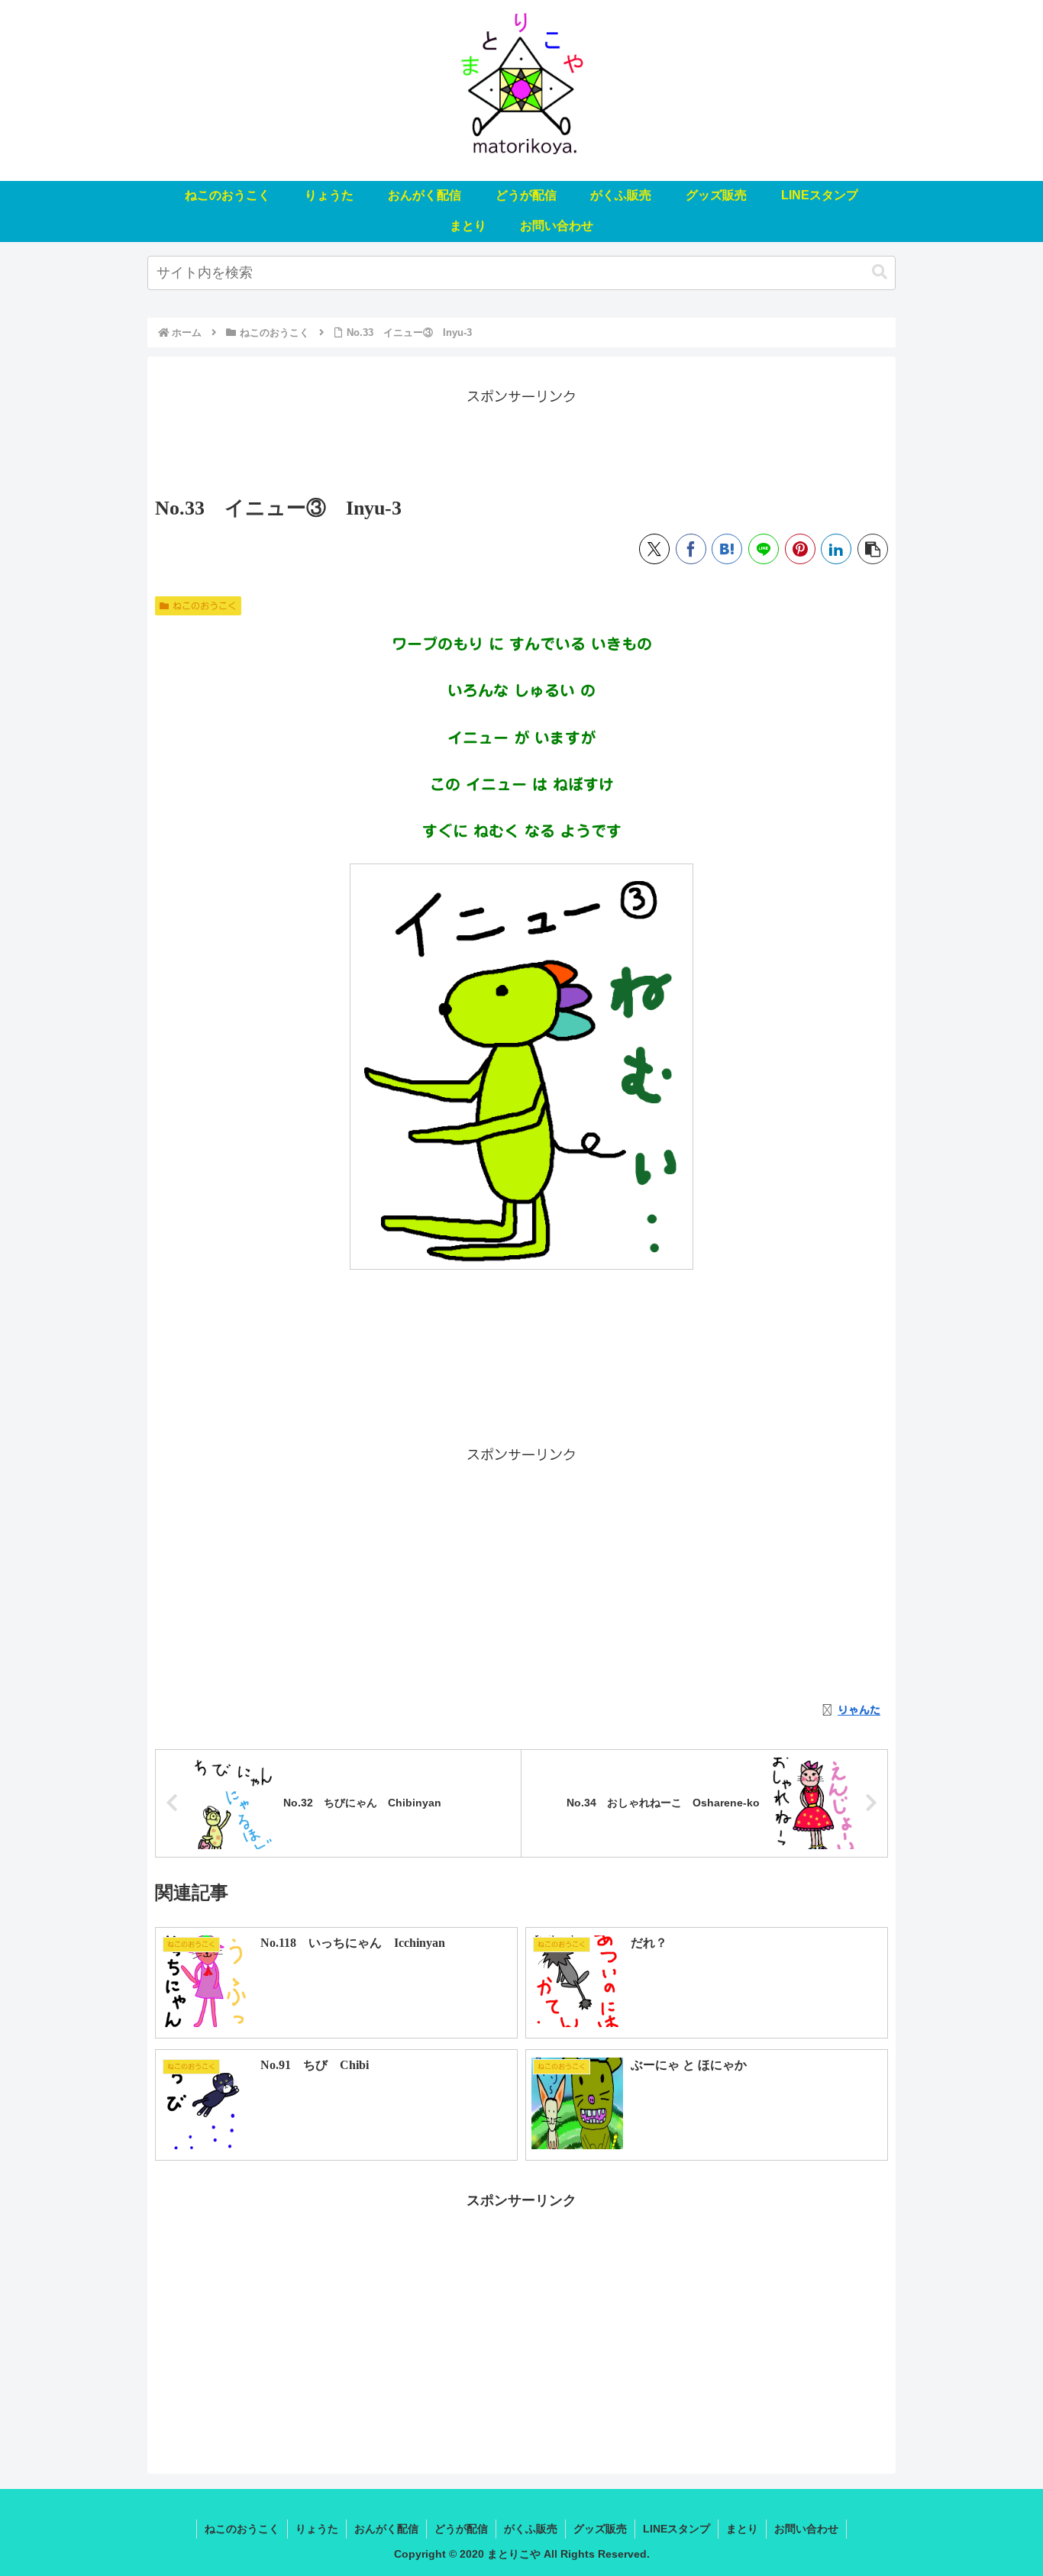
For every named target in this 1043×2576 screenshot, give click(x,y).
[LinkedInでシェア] (836, 549)
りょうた (317, 2529)
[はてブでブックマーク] (727, 549)
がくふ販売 (531, 2529)
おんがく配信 (386, 2529)
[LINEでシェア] (764, 549)
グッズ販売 (600, 2529)
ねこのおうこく (205, 605)
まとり (742, 2529)
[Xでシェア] (654, 549)
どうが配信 (461, 2529)
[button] (880, 272)
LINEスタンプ (676, 2529)
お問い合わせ (806, 2529)
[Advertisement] (521, 443)
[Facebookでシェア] (691, 549)
